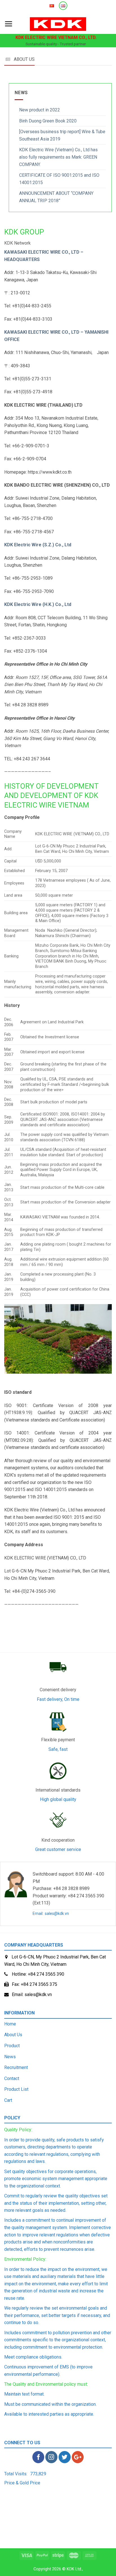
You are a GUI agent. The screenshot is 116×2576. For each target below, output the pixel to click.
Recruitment (16, 2067)
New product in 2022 (40, 110)
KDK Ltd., (75, 2569)
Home (10, 2024)
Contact (12, 2078)
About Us (13, 2035)
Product (12, 2046)
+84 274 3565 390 (46, 1974)
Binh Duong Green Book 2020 (48, 121)
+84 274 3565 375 (39, 1984)
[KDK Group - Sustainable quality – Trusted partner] (58, 24)
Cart (8, 2100)
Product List (16, 2089)
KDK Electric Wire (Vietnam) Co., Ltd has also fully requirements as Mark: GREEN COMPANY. (58, 157)
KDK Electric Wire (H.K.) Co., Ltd (38, 604)
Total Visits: (16, 2474)
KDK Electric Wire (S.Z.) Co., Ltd (38, 545)
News (10, 2057)
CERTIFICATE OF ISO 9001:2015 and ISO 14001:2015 (59, 179)
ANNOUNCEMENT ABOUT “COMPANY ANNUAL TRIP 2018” (56, 197)
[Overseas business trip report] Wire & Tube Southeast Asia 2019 (62, 135)
